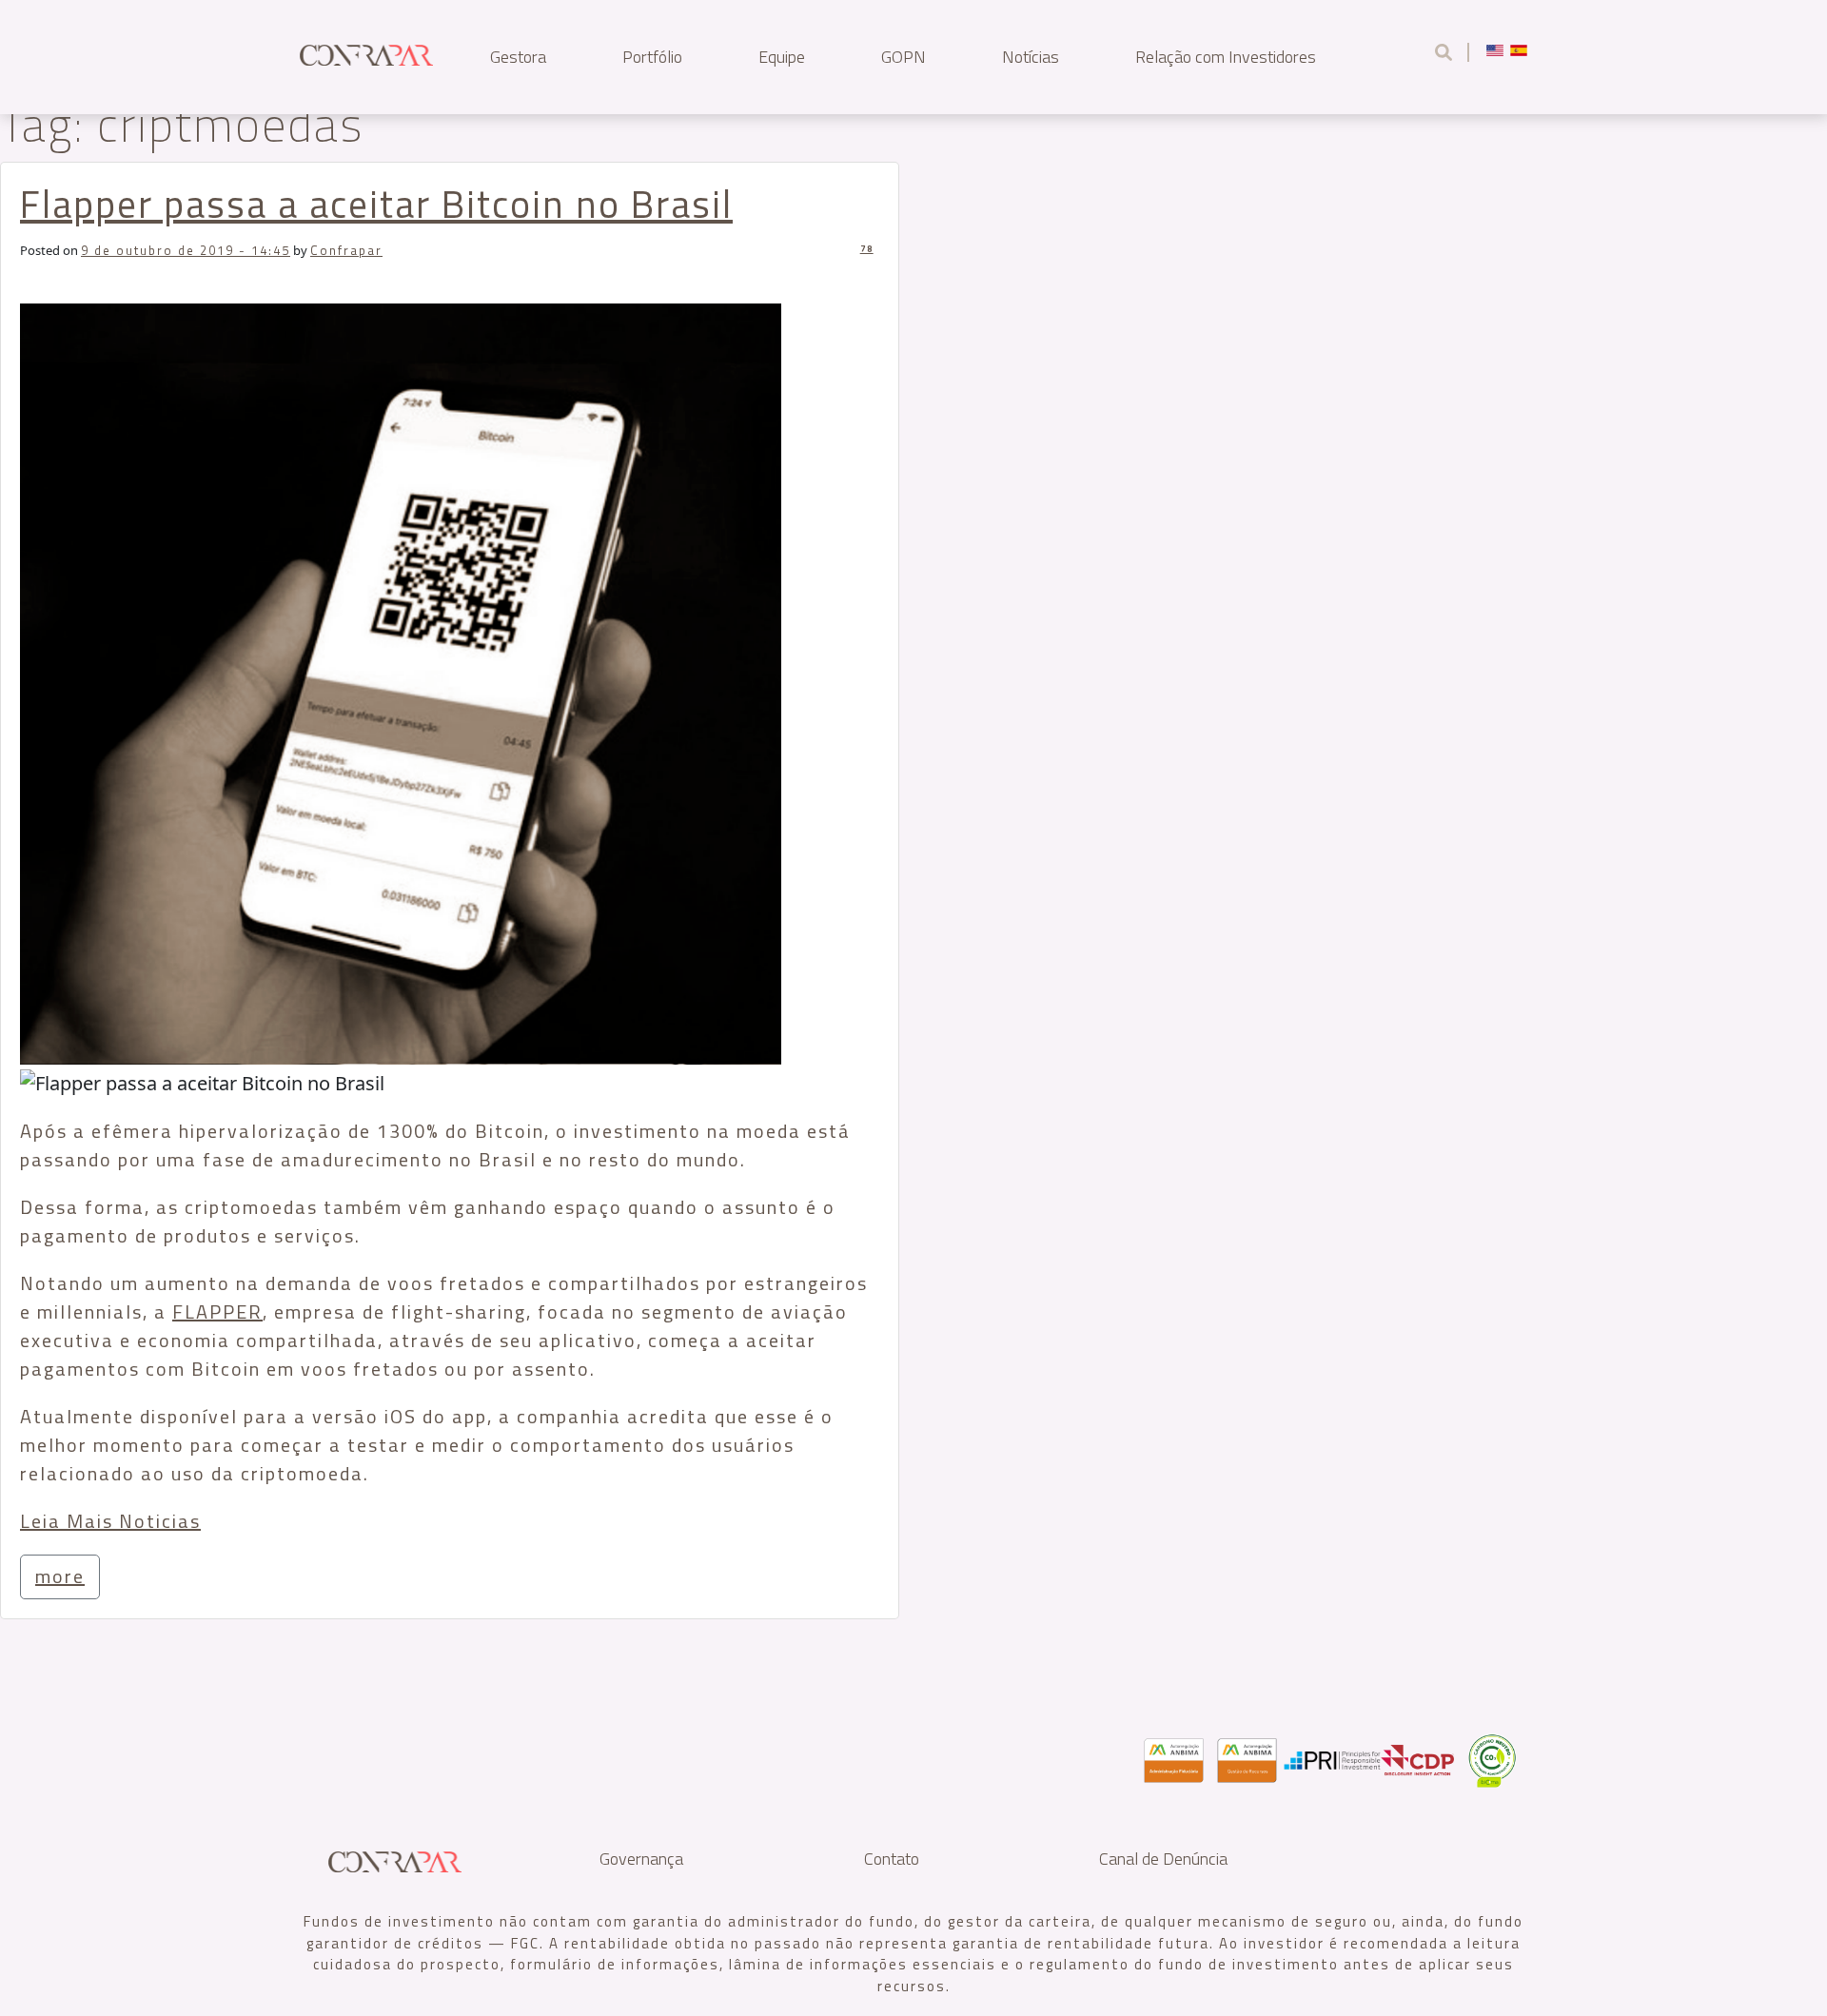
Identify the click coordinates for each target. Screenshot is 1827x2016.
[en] (1495, 49)
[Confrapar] (366, 52)
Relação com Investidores (1226, 57)
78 (867, 249)
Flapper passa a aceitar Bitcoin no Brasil (376, 204)
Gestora (518, 57)
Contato (892, 1859)
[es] (1519, 49)
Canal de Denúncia (1163, 1859)
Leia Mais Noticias (110, 1521)
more (60, 1576)
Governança (641, 1859)
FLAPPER (217, 1311)
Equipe (782, 57)
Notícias (1031, 57)
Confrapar (346, 250)
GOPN (904, 57)
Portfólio (652, 57)
